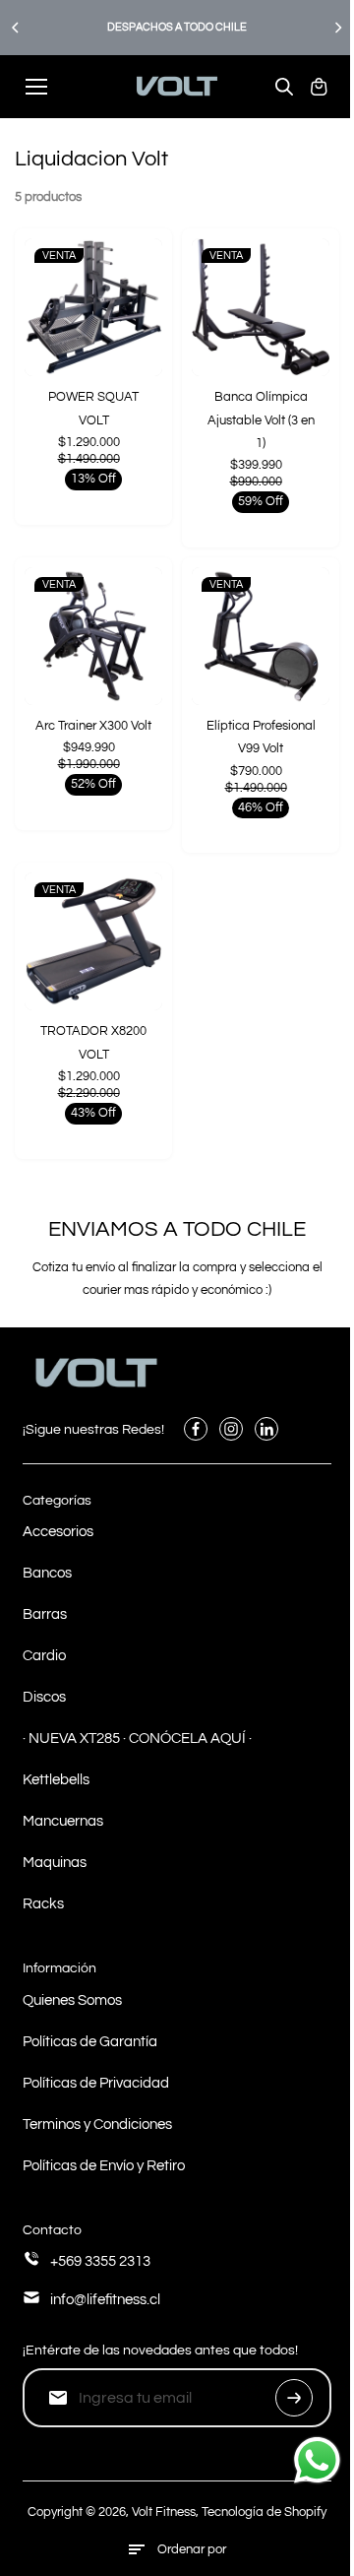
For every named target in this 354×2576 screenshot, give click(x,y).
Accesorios (58, 1532)
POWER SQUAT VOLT (93, 408)
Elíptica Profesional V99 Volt (261, 737)
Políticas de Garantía (90, 2042)
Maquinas (55, 1863)
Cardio (44, 1656)
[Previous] (17, 28)
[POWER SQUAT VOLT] (93, 307)
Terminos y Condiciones (97, 2125)
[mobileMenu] (36, 87)
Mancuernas (63, 1821)
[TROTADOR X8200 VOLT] (93, 941)
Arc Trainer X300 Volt (93, 726)
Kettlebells (56, 1780)
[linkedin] (266, 1429)
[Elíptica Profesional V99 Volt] (261, 636)
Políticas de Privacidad (96, 2083)
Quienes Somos (72, 2000)
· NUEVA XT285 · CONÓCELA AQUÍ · (137, 1739)
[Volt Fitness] (177, 86)
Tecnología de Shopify (264, 2512)
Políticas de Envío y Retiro (104, 2166)
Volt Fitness (164, 2512)
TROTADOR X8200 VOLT (93, 1042)
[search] (284, 87)
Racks (43, 1904)
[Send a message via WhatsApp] (317, 2460)
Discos (44, 1697)
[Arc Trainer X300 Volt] (93, 636)
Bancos (47, 1573)
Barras (45, 1614)
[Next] (337, 28)
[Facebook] (196, 1429)
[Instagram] (231, 1429)
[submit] (294, 2398)
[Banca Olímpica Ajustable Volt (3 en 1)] (261, 307)
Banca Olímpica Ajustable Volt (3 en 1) (261, 420)
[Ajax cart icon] (319, 87)
